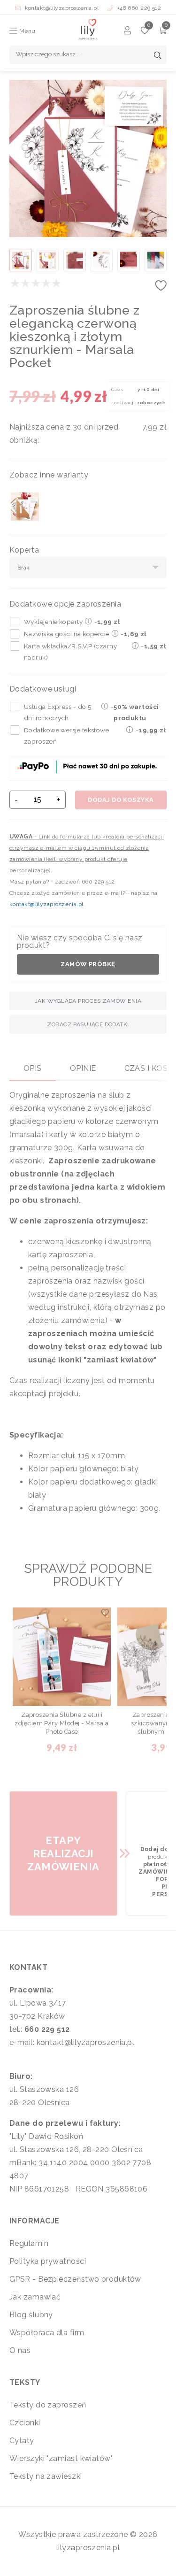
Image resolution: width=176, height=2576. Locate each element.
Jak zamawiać (35, 2297)
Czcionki (25, 2423)
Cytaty (22, 2441)
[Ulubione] (145, 32)
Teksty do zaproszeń (48, 2405)
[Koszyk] (163, 32)
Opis (33, 1068)
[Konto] (127, 32)
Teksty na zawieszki (46, 2476)
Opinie (83, 1068)
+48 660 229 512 (138, 8)
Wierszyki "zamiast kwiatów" (61, 2458)
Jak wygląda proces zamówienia (88, 1001)
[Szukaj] (158, 56)
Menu (26, 31)
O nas (20, 2350)
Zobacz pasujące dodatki (88, 1024)
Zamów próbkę (88, 964)
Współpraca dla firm (47, 2333)
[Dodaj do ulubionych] (161, 288)
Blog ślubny (31, 2315)
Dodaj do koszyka (121, 800)
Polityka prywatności (48, 2261)
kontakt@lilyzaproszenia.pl (62, 8)
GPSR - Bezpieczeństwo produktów (75, 2279)
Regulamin (29, 2243)
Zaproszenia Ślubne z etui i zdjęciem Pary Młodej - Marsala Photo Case (62, 1723)
